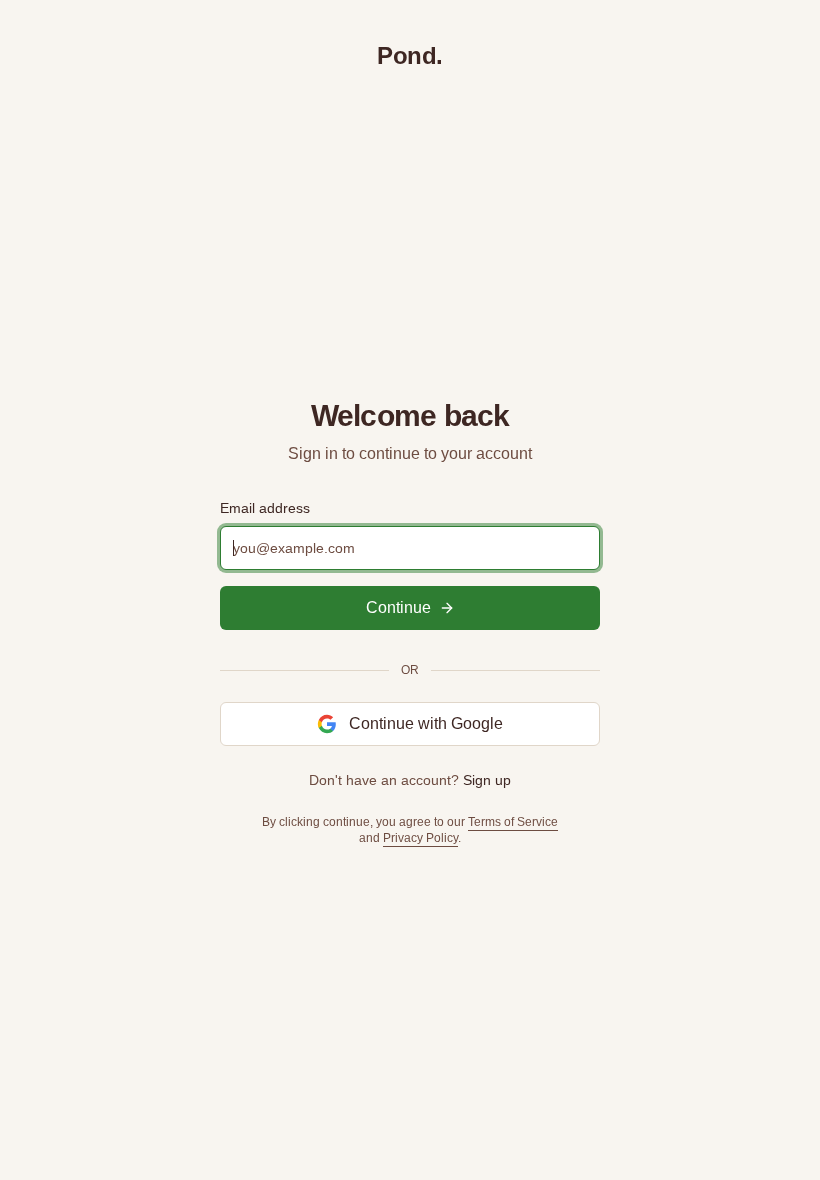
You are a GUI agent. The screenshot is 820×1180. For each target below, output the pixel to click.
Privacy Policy (420, 838)
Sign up (487, 780)
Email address (265, 508)
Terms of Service (513, 822)
